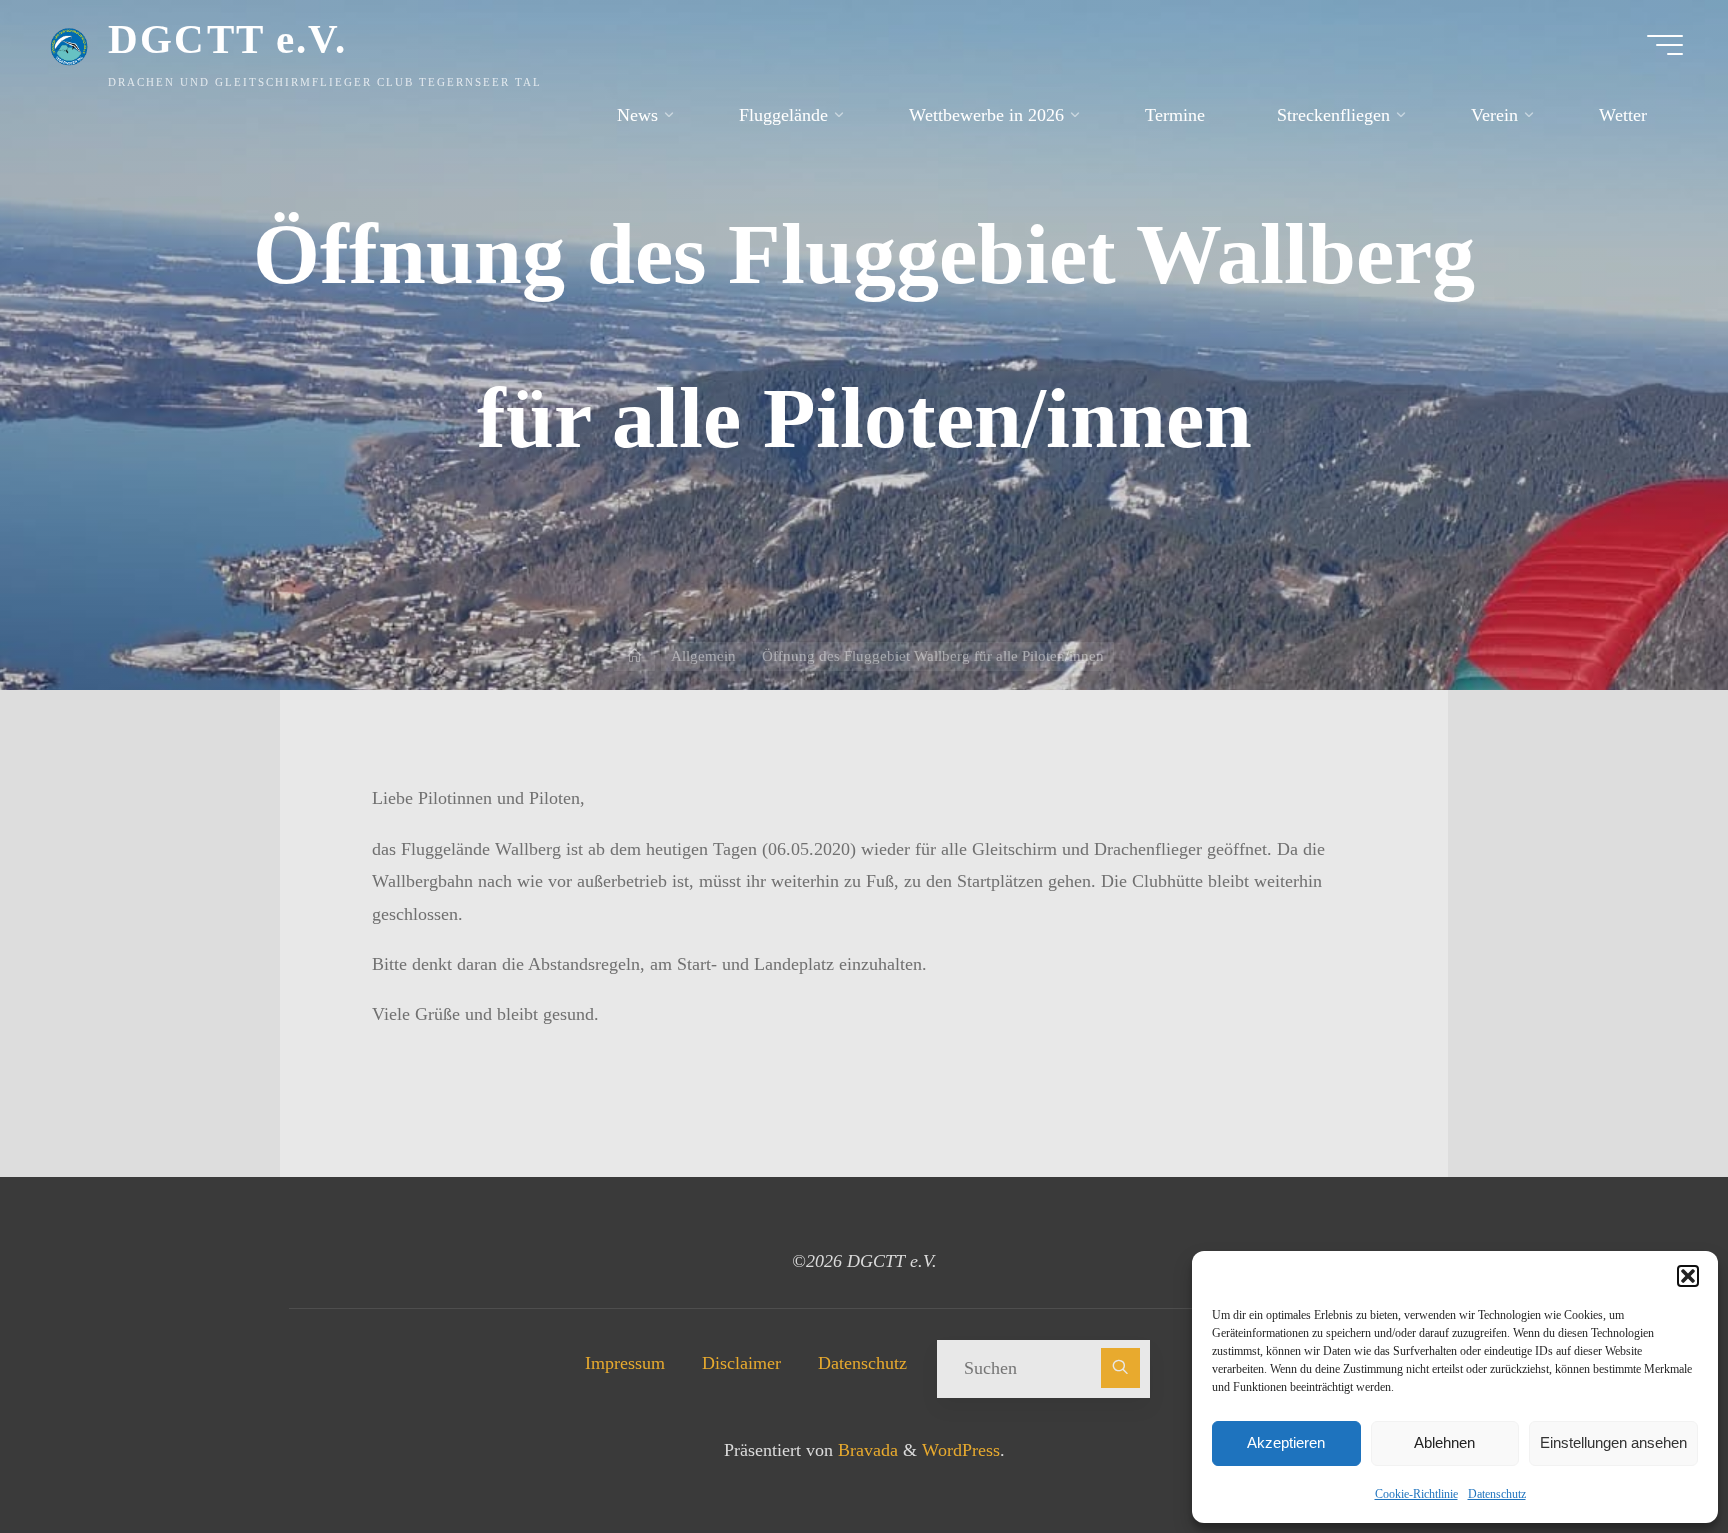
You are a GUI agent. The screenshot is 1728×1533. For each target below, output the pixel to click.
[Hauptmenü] (1665, 45)
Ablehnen (1444, 1442)
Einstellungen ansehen (1613, 1442)
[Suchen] (1121, 1368)
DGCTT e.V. (227, 39)
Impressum (625, 1363)
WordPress (961, 1450)
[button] (1688, 1276)
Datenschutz (1497, 1494)
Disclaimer (741, 1363)
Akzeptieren (1286, 1442)
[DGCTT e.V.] (69, 45)
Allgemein (703, 656)
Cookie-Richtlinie (1416, 1494)
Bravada (865, 1450)
